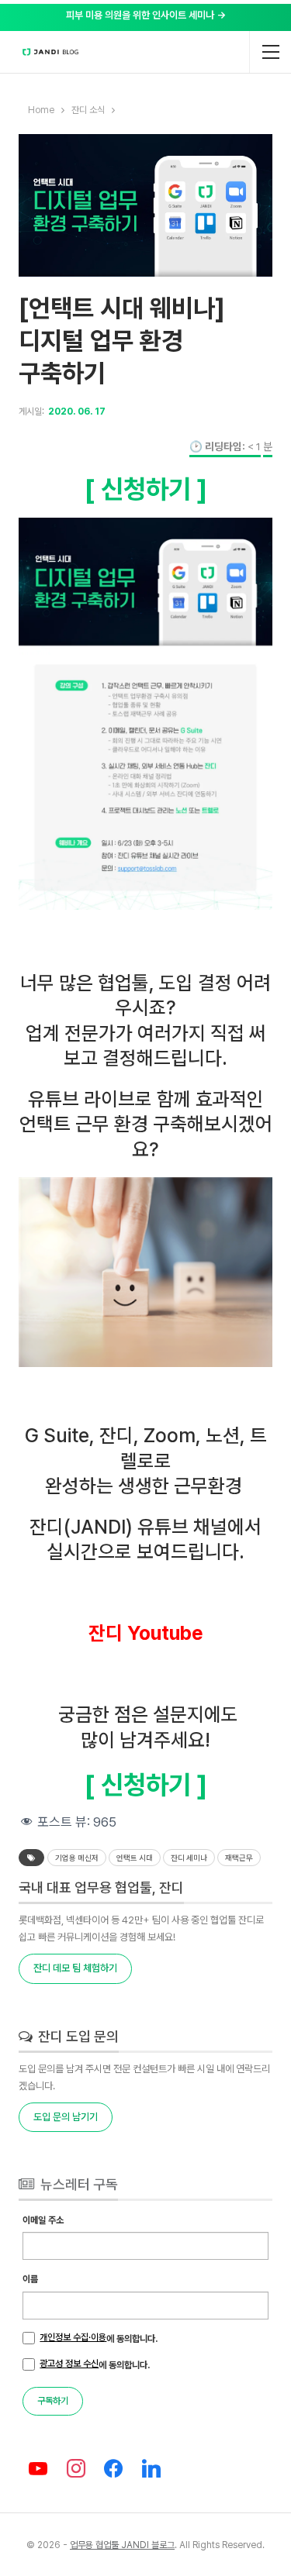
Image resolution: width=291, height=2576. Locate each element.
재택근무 (239, 1858)
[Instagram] (76, 2469)
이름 (30, 2279)
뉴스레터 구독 (78, 2184)
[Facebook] (114, 2469)
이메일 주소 (43, 2220)
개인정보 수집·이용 (73, 2337)
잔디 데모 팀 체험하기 (75, 1968)
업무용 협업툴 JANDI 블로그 (122, 2545)
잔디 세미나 (189, 1858)
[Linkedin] (152, 2469)
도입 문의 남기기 (66, 2117)
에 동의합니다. (99, 2338)
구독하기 (53, 2401)
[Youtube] (38, 2469)
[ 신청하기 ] (146, 489)
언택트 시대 (135, 1858)
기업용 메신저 (77, 1858)
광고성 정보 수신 (69, 2364)
